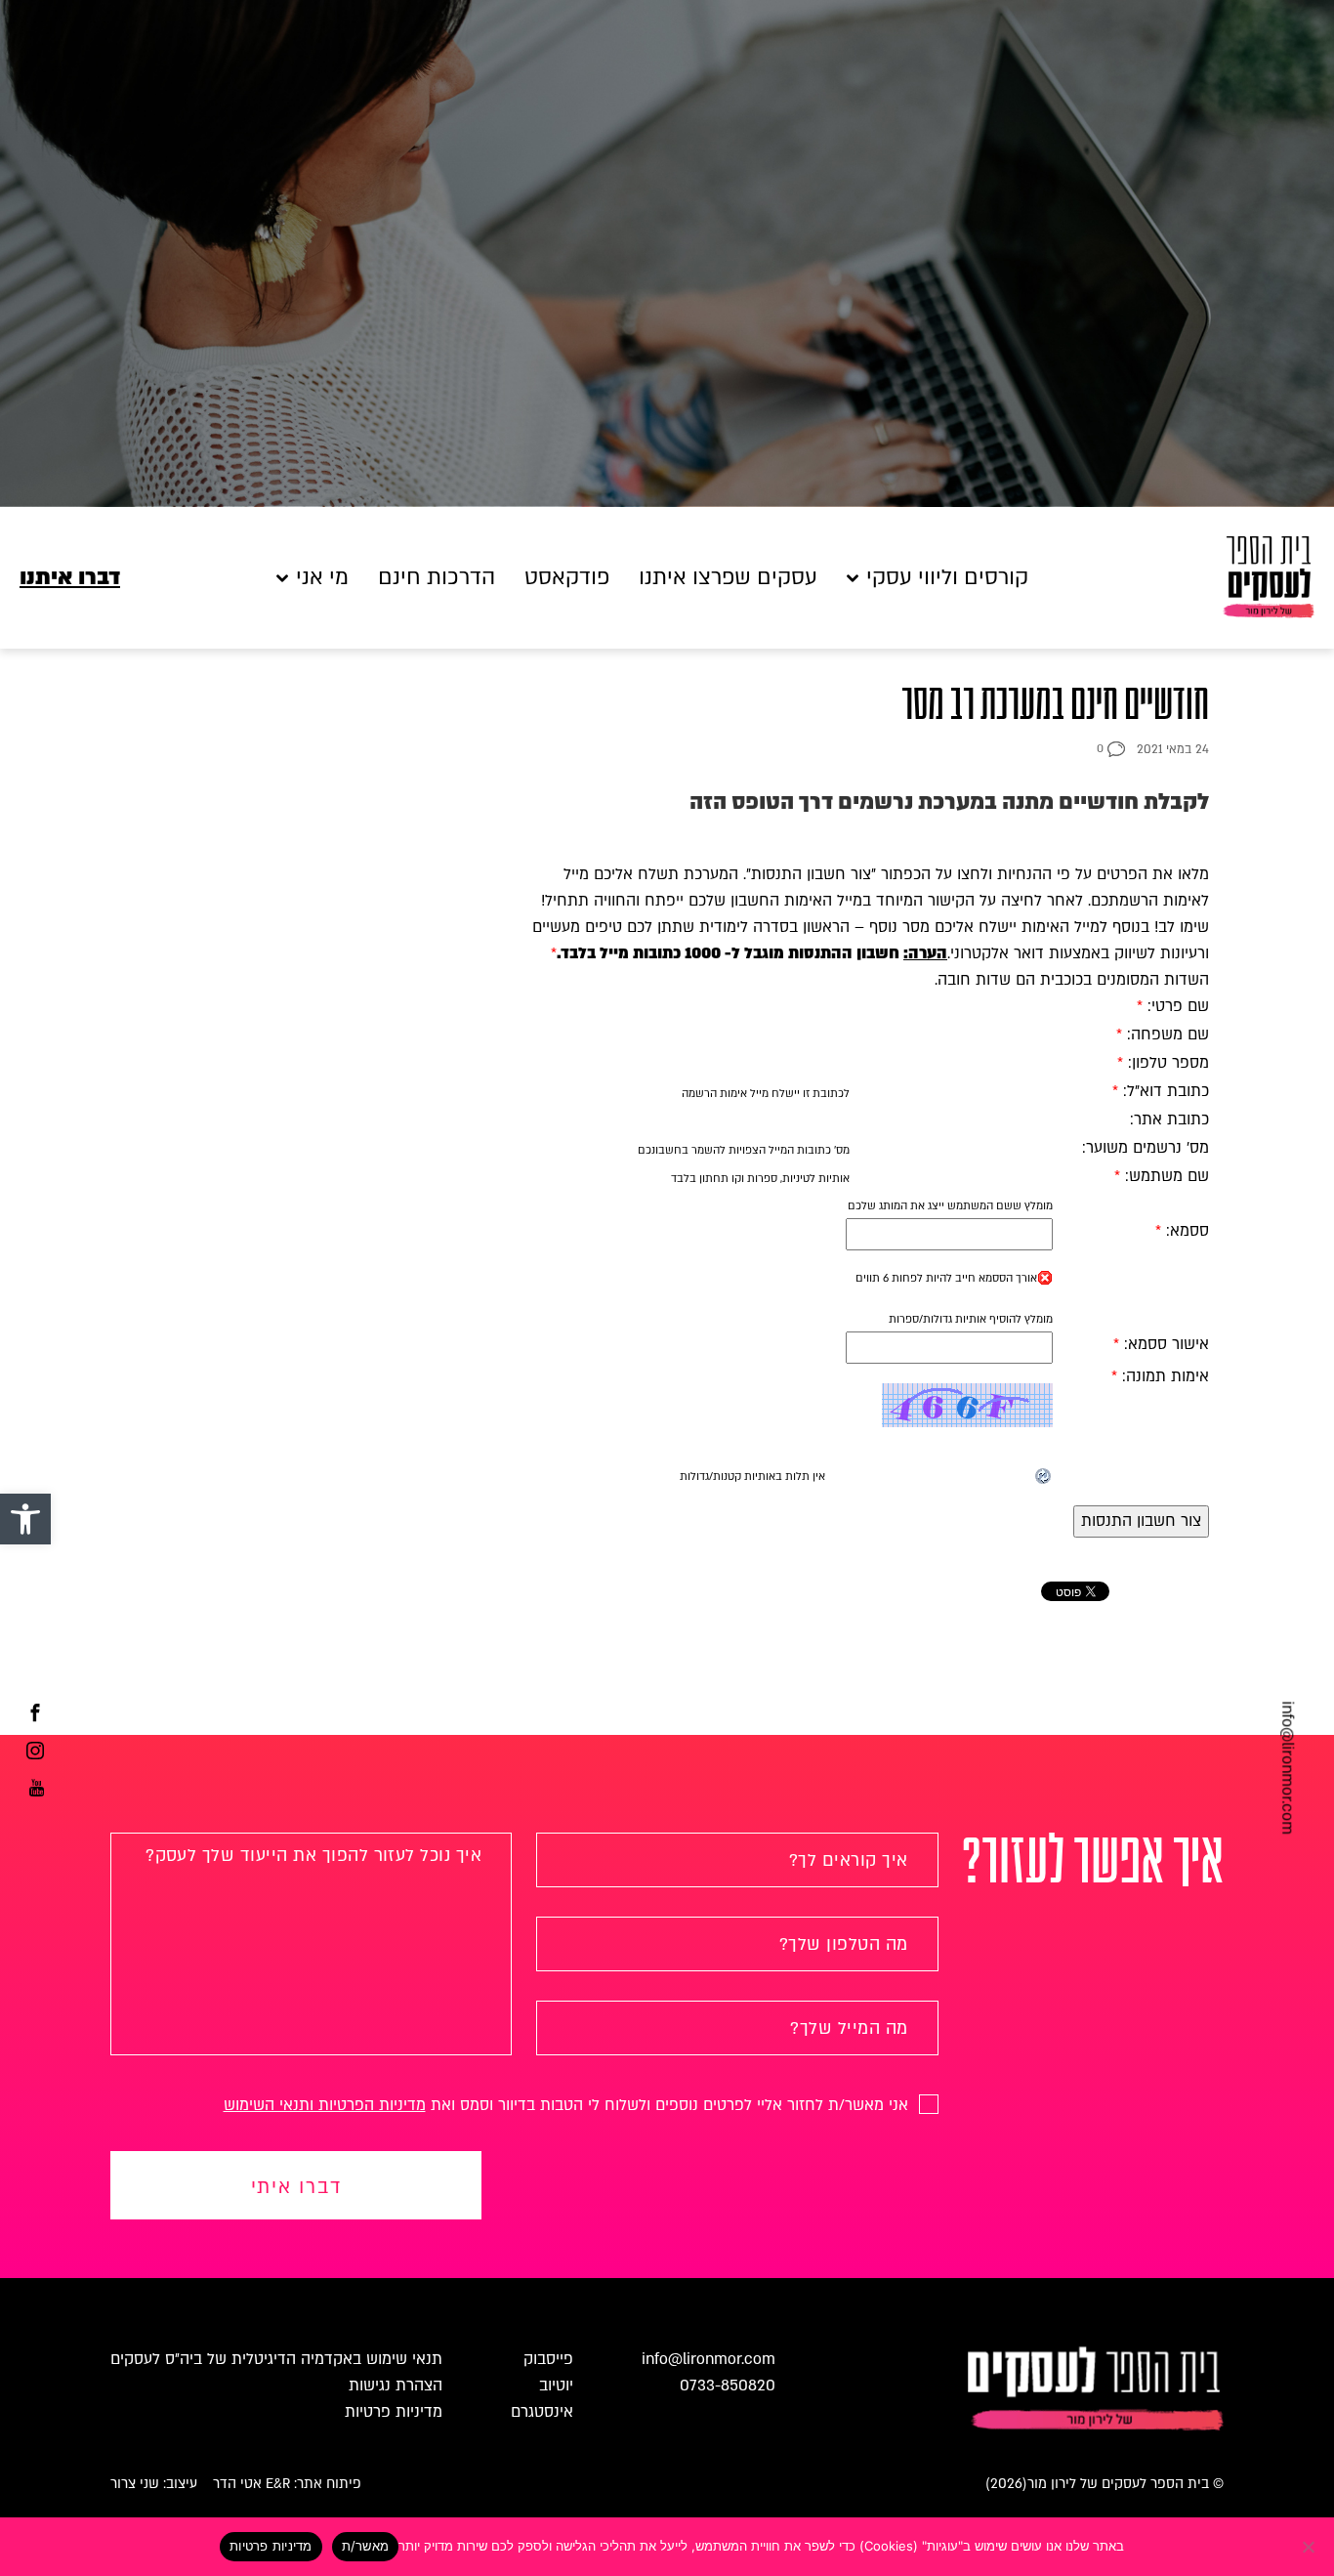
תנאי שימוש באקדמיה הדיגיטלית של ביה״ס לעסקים (276, 2359)
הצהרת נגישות (396, 2386)
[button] (25, 1519)
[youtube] (37, 1791)
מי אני (322, 578)
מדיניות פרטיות (394, 2412)
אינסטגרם (542, 2412)
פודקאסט (567, 578)
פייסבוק (548, 2359)
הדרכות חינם (437, 578)
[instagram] (35, 1753)
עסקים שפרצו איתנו (728, 578)
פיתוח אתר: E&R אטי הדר (287, 2484)
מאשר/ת (366, 2546)
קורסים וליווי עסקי (947, 578)
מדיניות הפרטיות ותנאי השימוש (325, 2105)
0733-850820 (728, 2386)
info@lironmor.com (1287, 1768)
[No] (1310, 2547)
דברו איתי (296, 2187)
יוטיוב (556, 2386)
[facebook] (35, 1715)
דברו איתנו (70, 578)
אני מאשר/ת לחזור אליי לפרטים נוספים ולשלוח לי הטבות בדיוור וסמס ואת (568, 2105)
